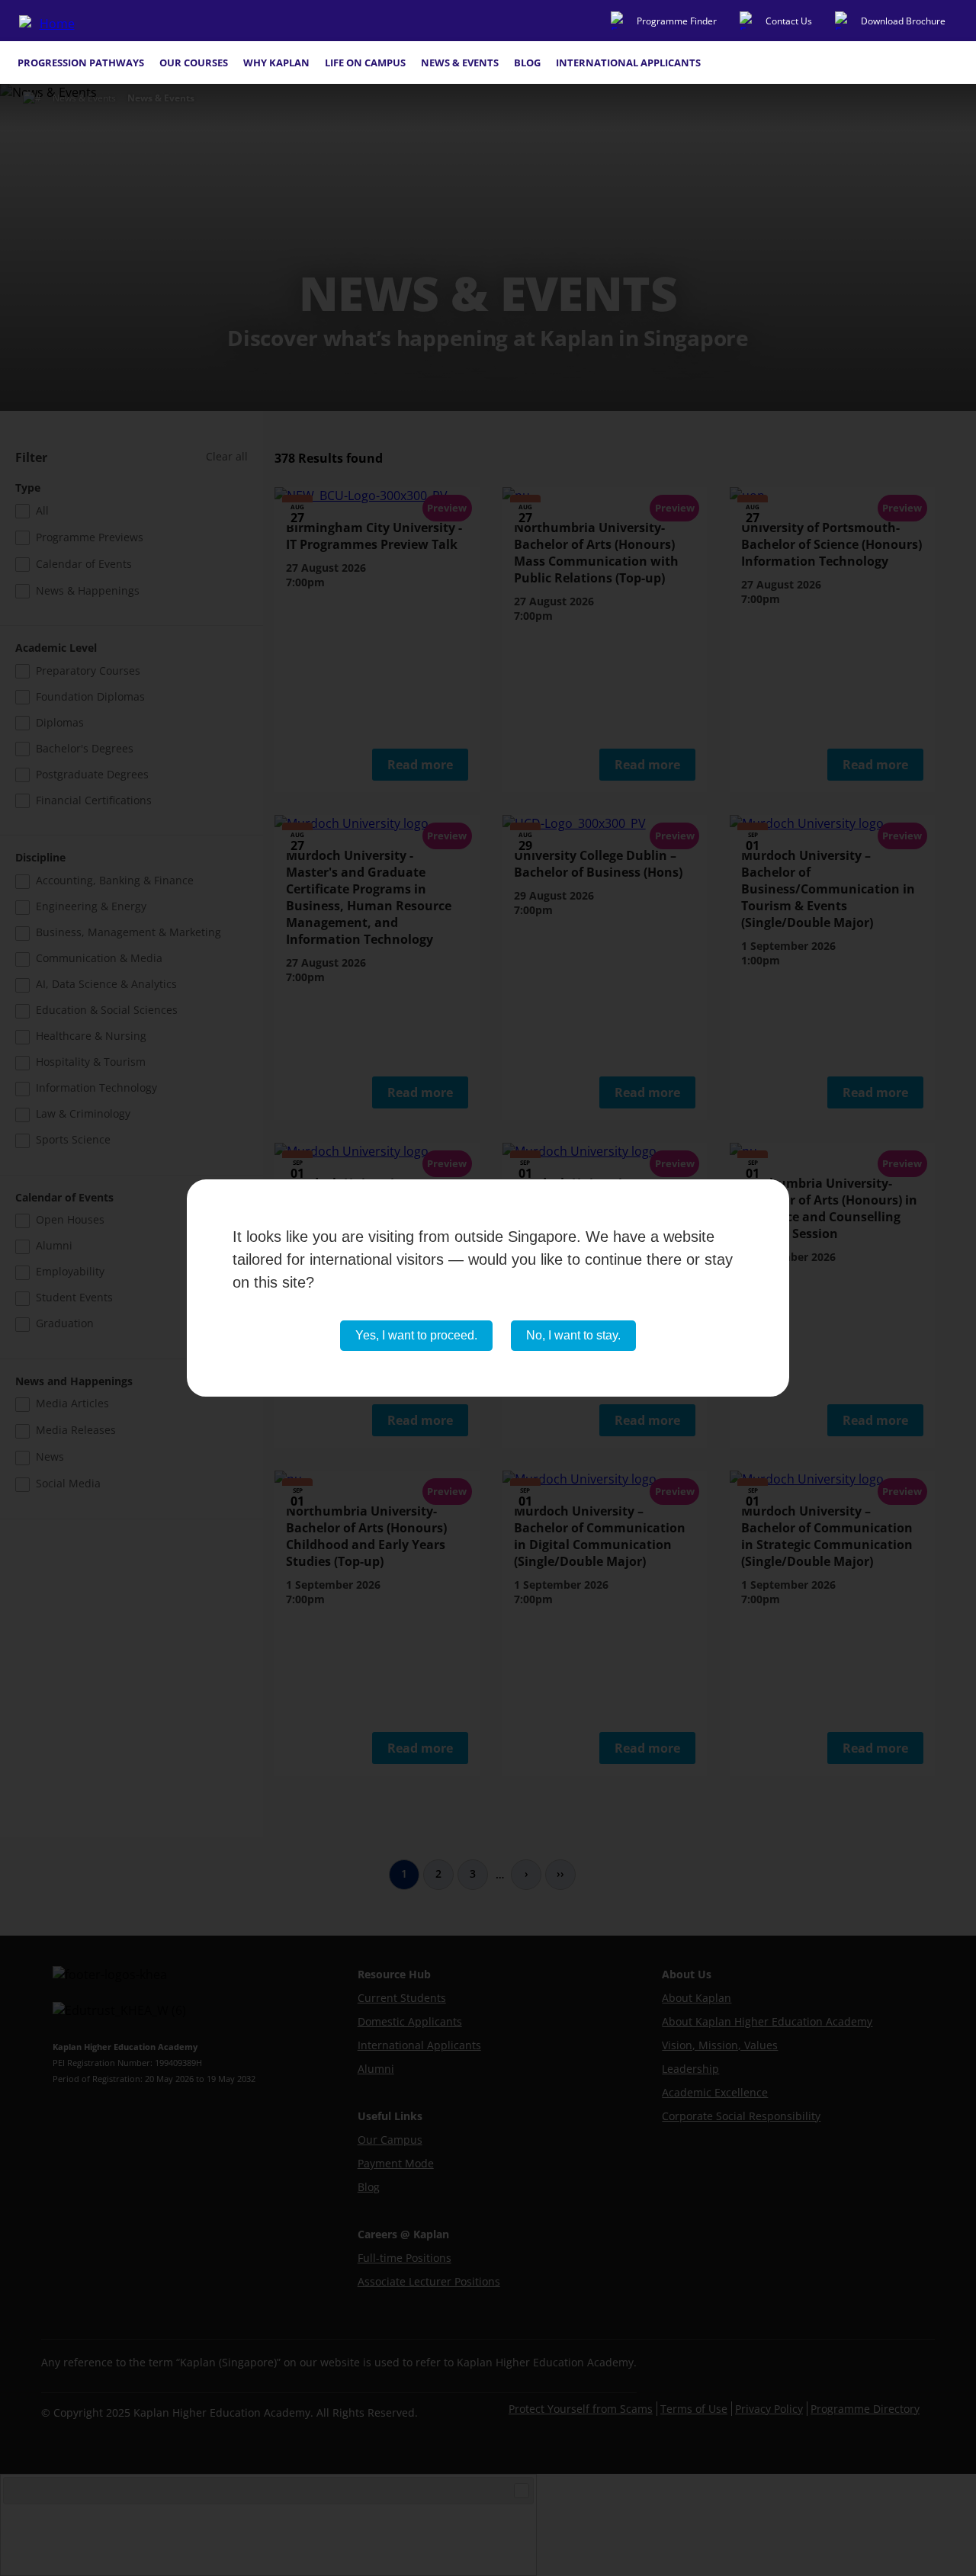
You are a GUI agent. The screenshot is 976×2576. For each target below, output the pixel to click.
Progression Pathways (81, 63)
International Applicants (628, 63)
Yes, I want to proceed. (416, 1335)
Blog (527, 63)
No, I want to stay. (573, 1335)
